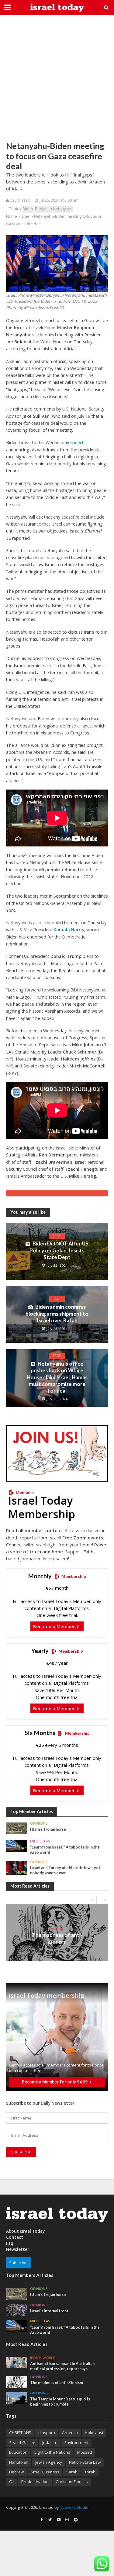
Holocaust (94, 2433)
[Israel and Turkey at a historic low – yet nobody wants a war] (17, 1868)
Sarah (72, 2472)
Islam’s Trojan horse (48, 1829)
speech (77, 442)
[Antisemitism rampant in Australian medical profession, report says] (17, 2362)
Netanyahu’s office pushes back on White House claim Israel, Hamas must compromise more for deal (57, 1377)
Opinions (39, 1823)
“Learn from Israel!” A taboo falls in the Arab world (65, 1850)
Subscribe (18, 2263)
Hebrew (16, 2472)
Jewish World (43, 2358)
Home (12, 216)
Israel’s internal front (49, 2311)
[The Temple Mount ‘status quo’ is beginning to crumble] (17, 2398)
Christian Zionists (72, 2482)
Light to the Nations (52, 2452)
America (70, 2433)
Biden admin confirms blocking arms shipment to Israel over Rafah (57, 1314)
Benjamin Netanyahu (54, 209)
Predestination (35, 2482)
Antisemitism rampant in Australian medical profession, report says (62, 2366)
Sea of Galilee (22, 2442)
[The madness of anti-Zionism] (17, 2381)
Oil (12, 2482)
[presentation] (93, 1900)
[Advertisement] (57, 78)
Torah (90, 2472)
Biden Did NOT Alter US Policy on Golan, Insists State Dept (59, 1250)
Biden (28, 209)
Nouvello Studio (74, 2507)
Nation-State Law (85, 2462)
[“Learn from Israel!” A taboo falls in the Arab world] (17, 1846)
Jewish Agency (49, 2462)
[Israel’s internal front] (17, 2310)
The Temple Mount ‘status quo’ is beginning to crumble (60, 2402)
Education (18, 2452)
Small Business (45, 2472)
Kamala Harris (69, 930)
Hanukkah (19, 2462)
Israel (26, 216)
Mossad (85, 2452)
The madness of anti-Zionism (57, 1938)
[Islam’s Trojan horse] (17, 1828)
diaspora (47, 2433)
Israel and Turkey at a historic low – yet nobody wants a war (65, 1870)
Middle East (41, 1841)
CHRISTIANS (20, 2433)
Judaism (50, 2442)
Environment (76, 2442)
